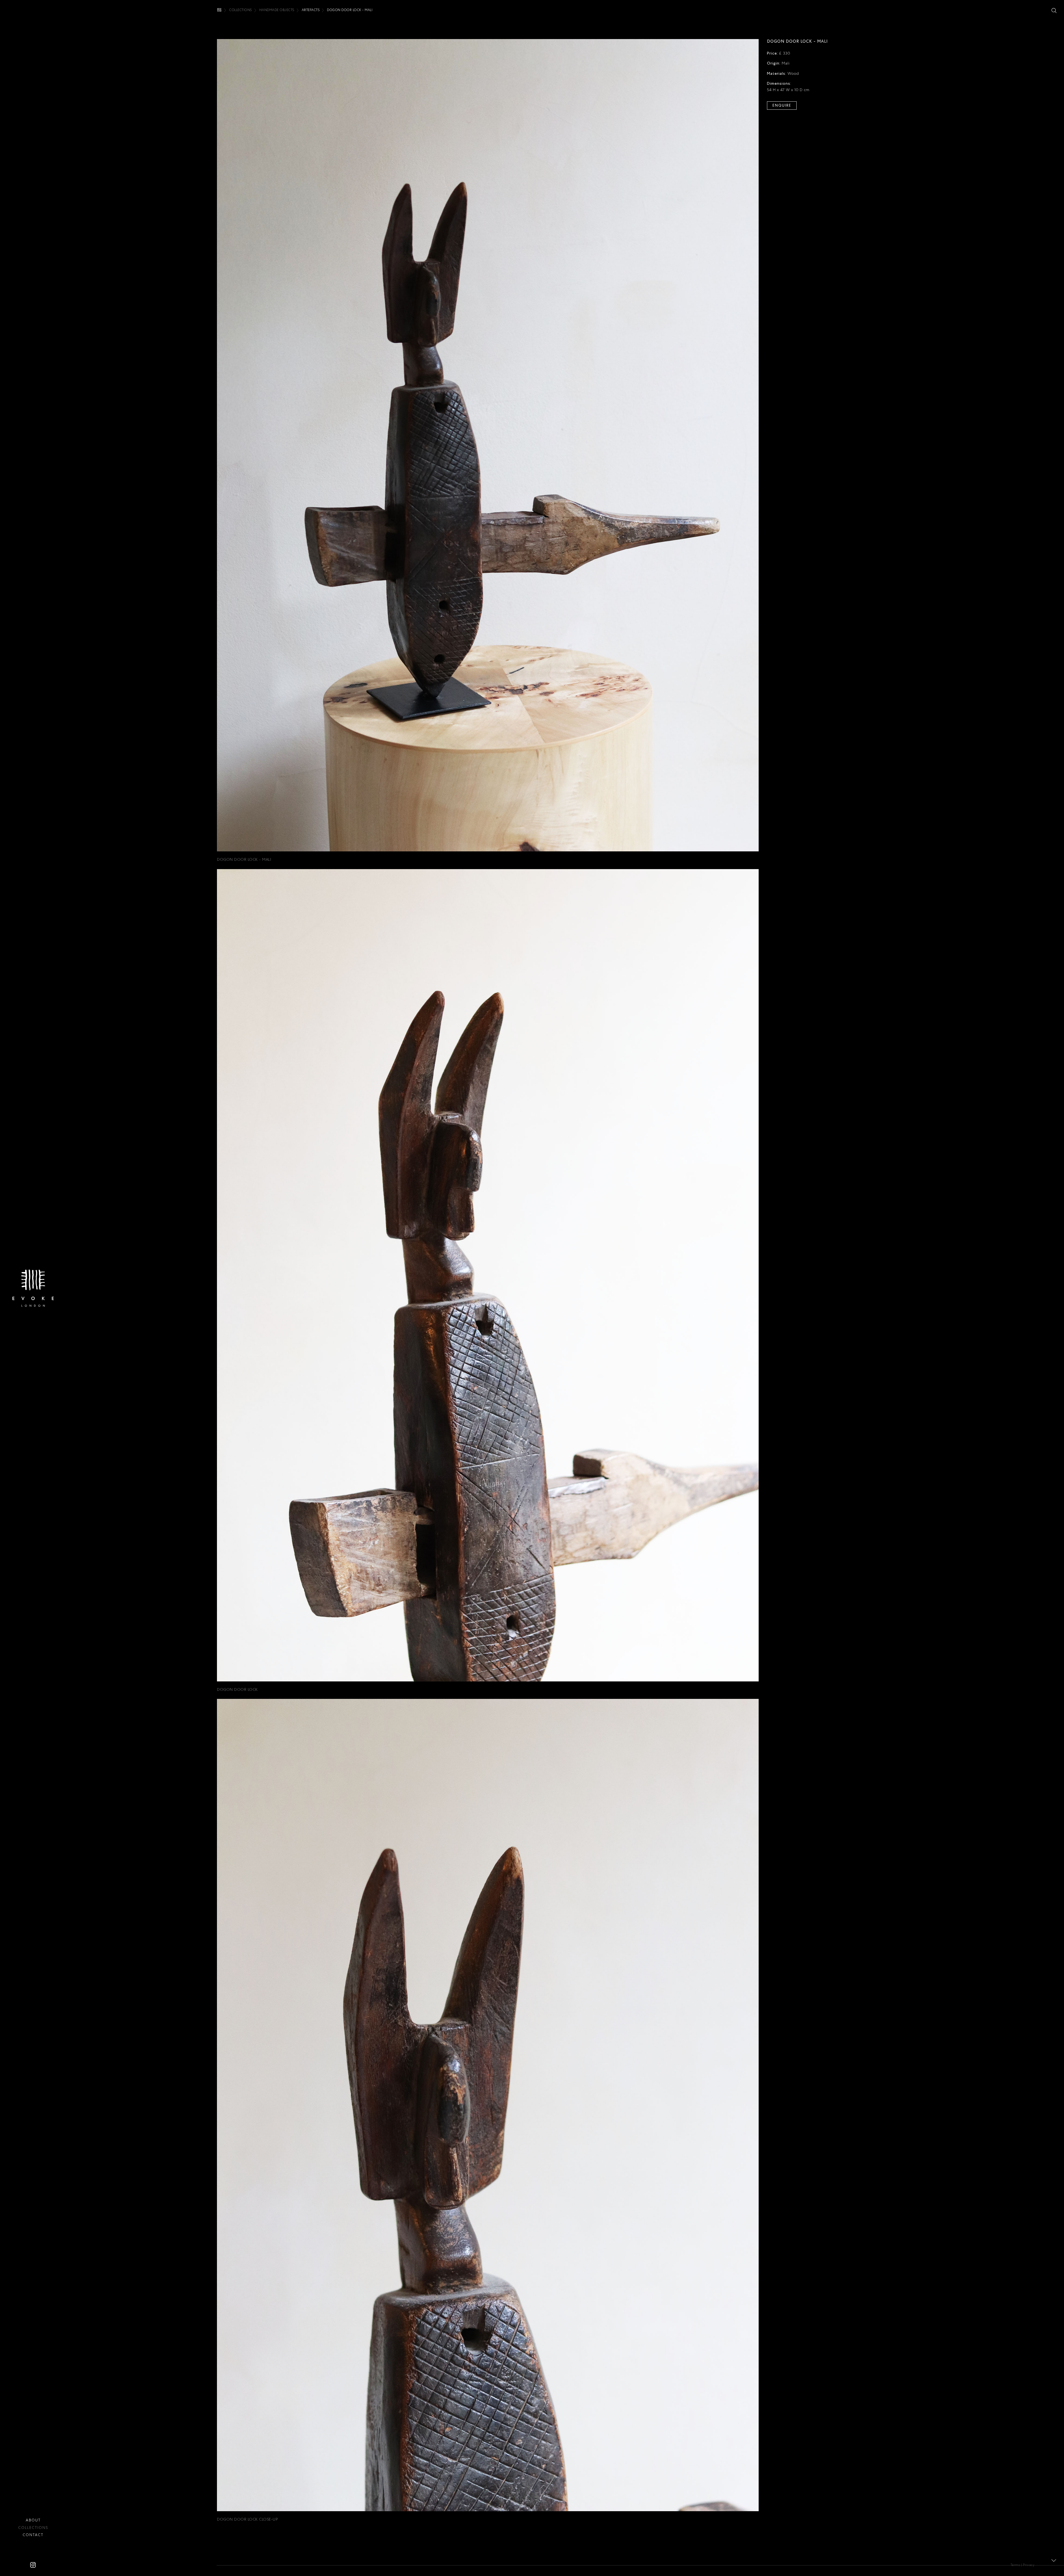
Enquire (782, 105)
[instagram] (33, 2565)
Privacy (1029, 2565)
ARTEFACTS (311, 10)
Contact (33, 2535)
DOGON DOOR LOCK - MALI (244, 859)
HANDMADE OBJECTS (277, 10)
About (33, 2520)
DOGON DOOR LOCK (237, 1689)
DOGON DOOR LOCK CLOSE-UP (247, 2519)
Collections (33, 2528)
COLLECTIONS (241, 10)
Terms (1015, 2565)
